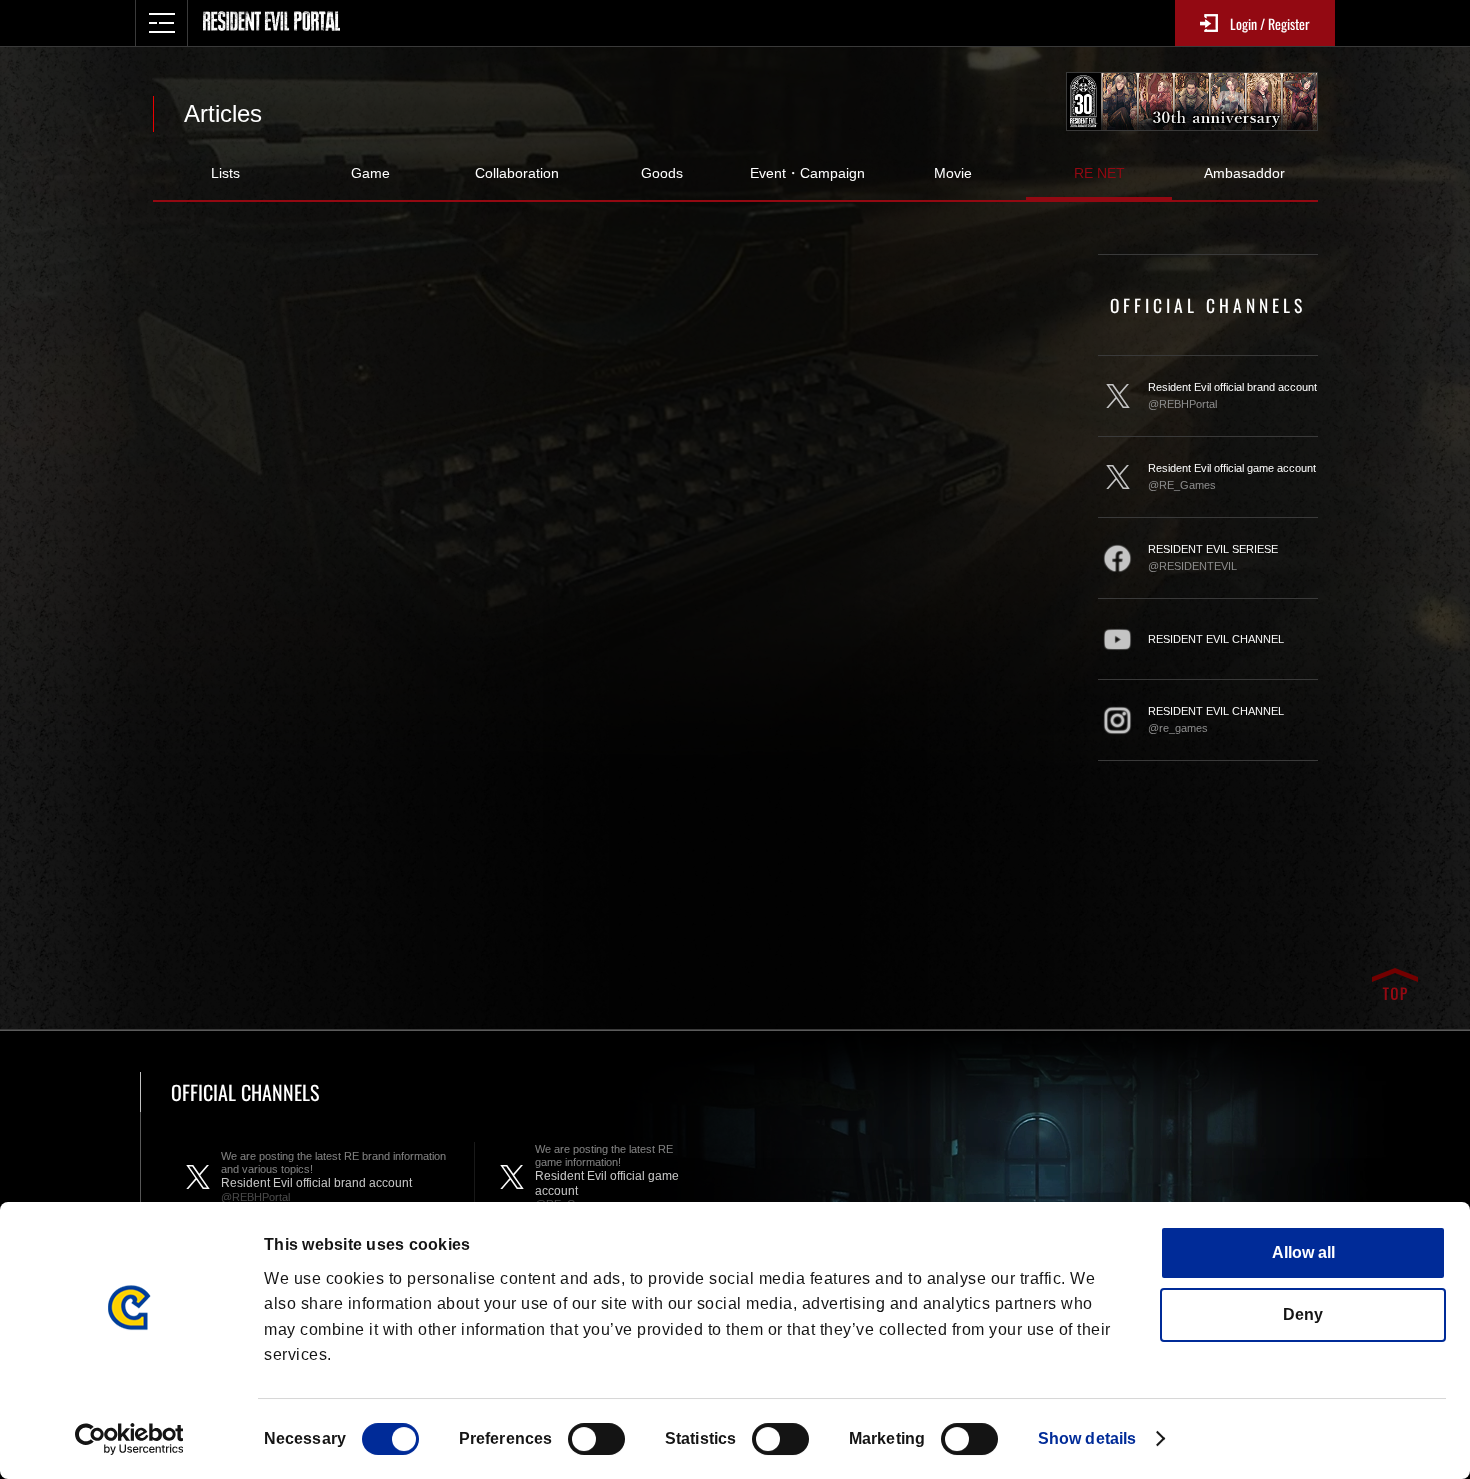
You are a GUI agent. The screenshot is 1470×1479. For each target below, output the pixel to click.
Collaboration (517, 173)
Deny (1303, 1314)
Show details (1087, 1438)
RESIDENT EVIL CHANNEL (1216, 639)
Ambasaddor (1244, 173)
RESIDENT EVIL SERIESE (1213, 557)
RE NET (1099, 173)
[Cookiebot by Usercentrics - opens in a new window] (129, 1439)
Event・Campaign (807, 173)
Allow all (1303, 1252)
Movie (953, 173)
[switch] (596, 1439)
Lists (225, 173)
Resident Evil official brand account (1232, 395)
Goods (662, 173)
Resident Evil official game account (1232, 476)
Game (370, 173)
